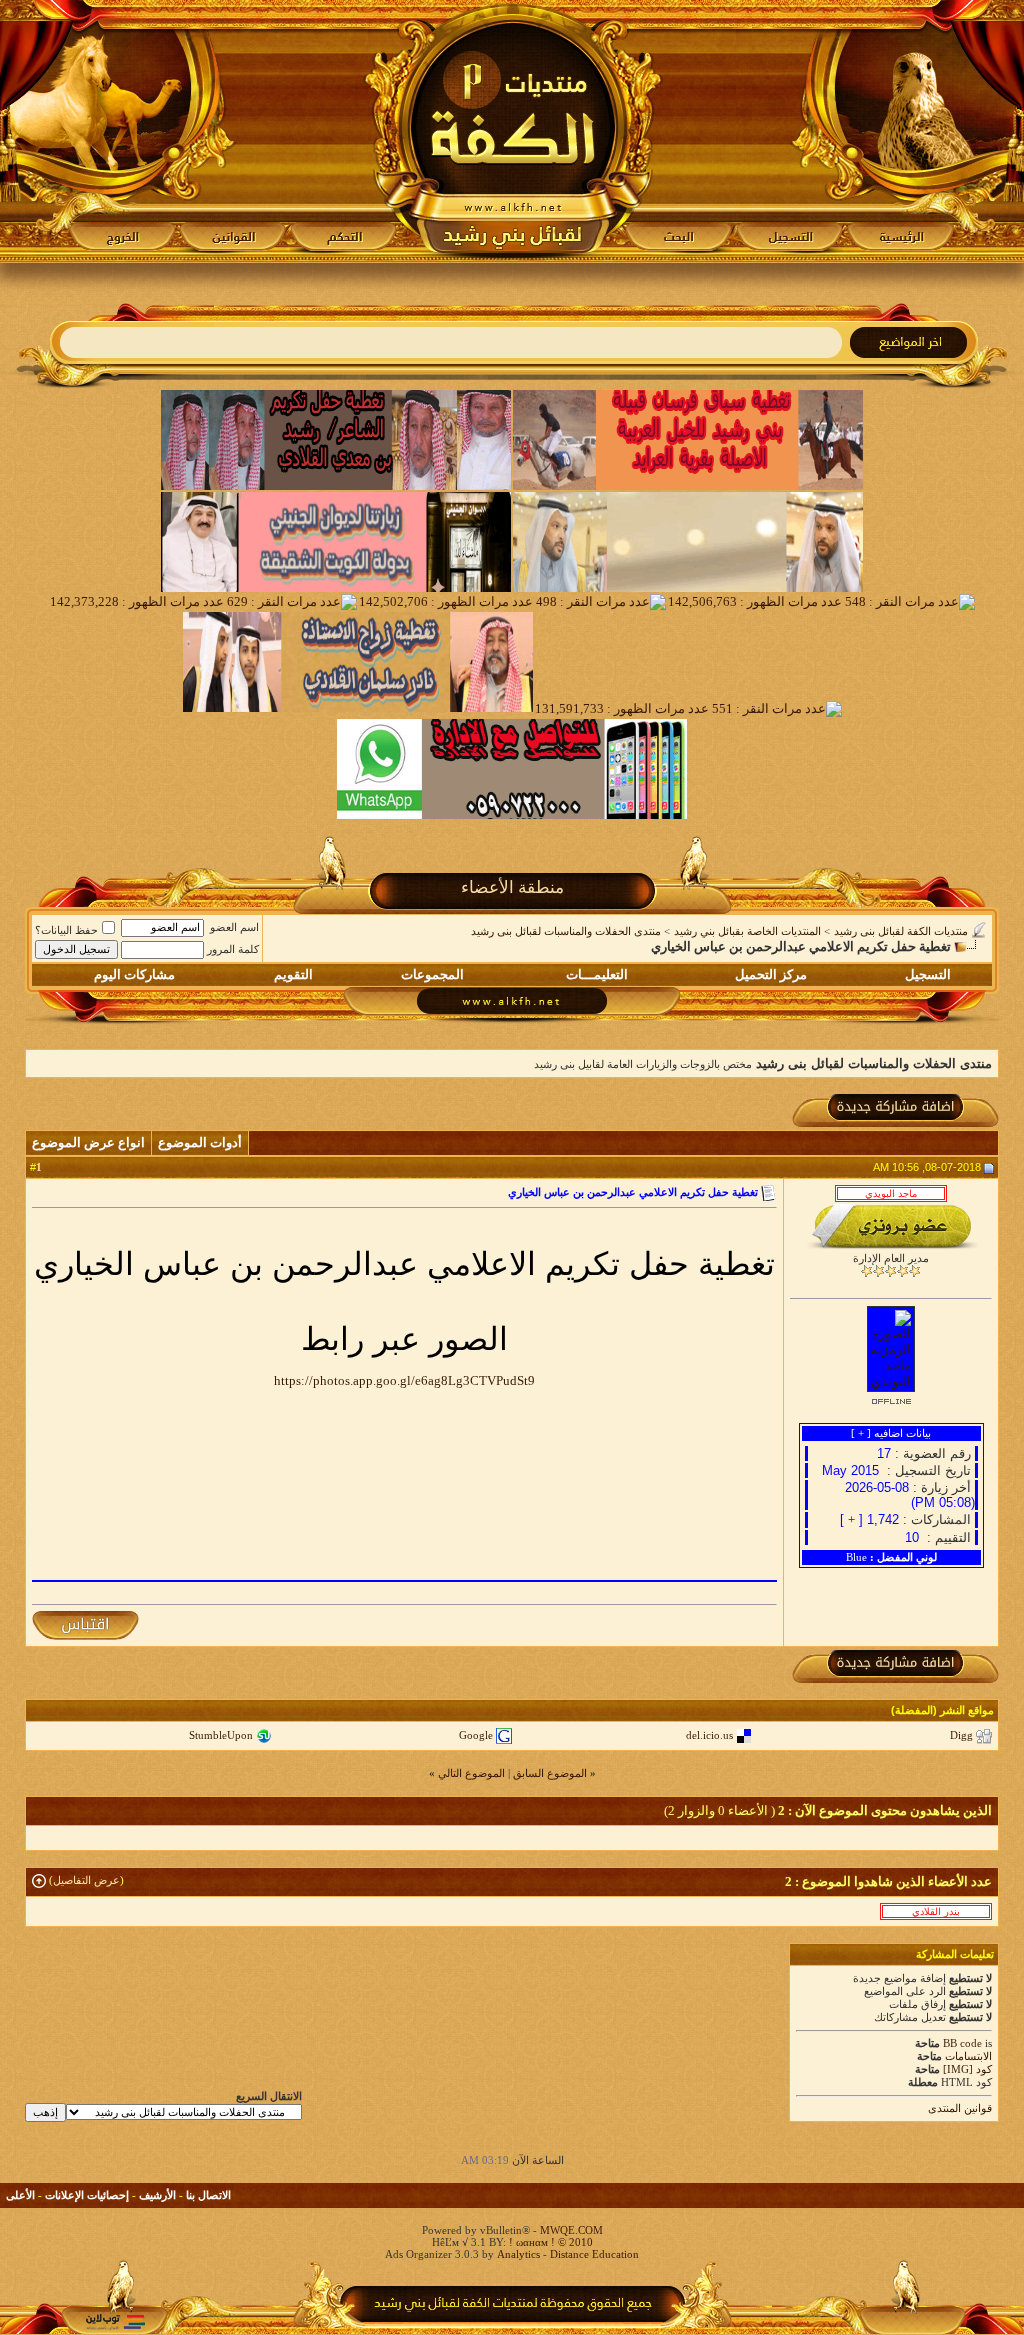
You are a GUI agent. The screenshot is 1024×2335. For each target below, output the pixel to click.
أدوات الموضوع (200, 1142)
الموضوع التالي (471, 1773)
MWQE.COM (571, 2230)
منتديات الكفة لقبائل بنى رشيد (901, 931)
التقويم (293, 974)
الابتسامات (968, 2056)
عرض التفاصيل (86, 1880)
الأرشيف (157, 2195)
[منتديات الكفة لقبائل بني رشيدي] (512, 131)
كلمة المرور (233, 949)
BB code (962, 2043)
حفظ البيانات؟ (66, 930)
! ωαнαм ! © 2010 (549, 2242)
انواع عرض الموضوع (88, 1142)
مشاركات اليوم (134, 974)
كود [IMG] (967, 2069)
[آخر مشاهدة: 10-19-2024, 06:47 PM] (936, 1911)
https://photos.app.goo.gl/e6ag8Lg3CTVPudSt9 (404, 1380)
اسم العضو (234, 927)
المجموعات (432, 974)
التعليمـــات (597, 974)
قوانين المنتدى (960, 2108)
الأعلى (20, 2195)
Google (476, 1735)
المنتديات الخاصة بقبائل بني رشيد (747, 931)
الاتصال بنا (208, 2195)
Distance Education (594, 2254)
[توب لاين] (115, 2321)
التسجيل (928, 974)
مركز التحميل (771, 974)
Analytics (518, 2254)
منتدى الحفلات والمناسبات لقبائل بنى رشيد (566, 931)
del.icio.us (709, 1735)
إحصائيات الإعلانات (87, 2195)
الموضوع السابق (550, 1773)
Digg (961, 1735)
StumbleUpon (221, 1735)
